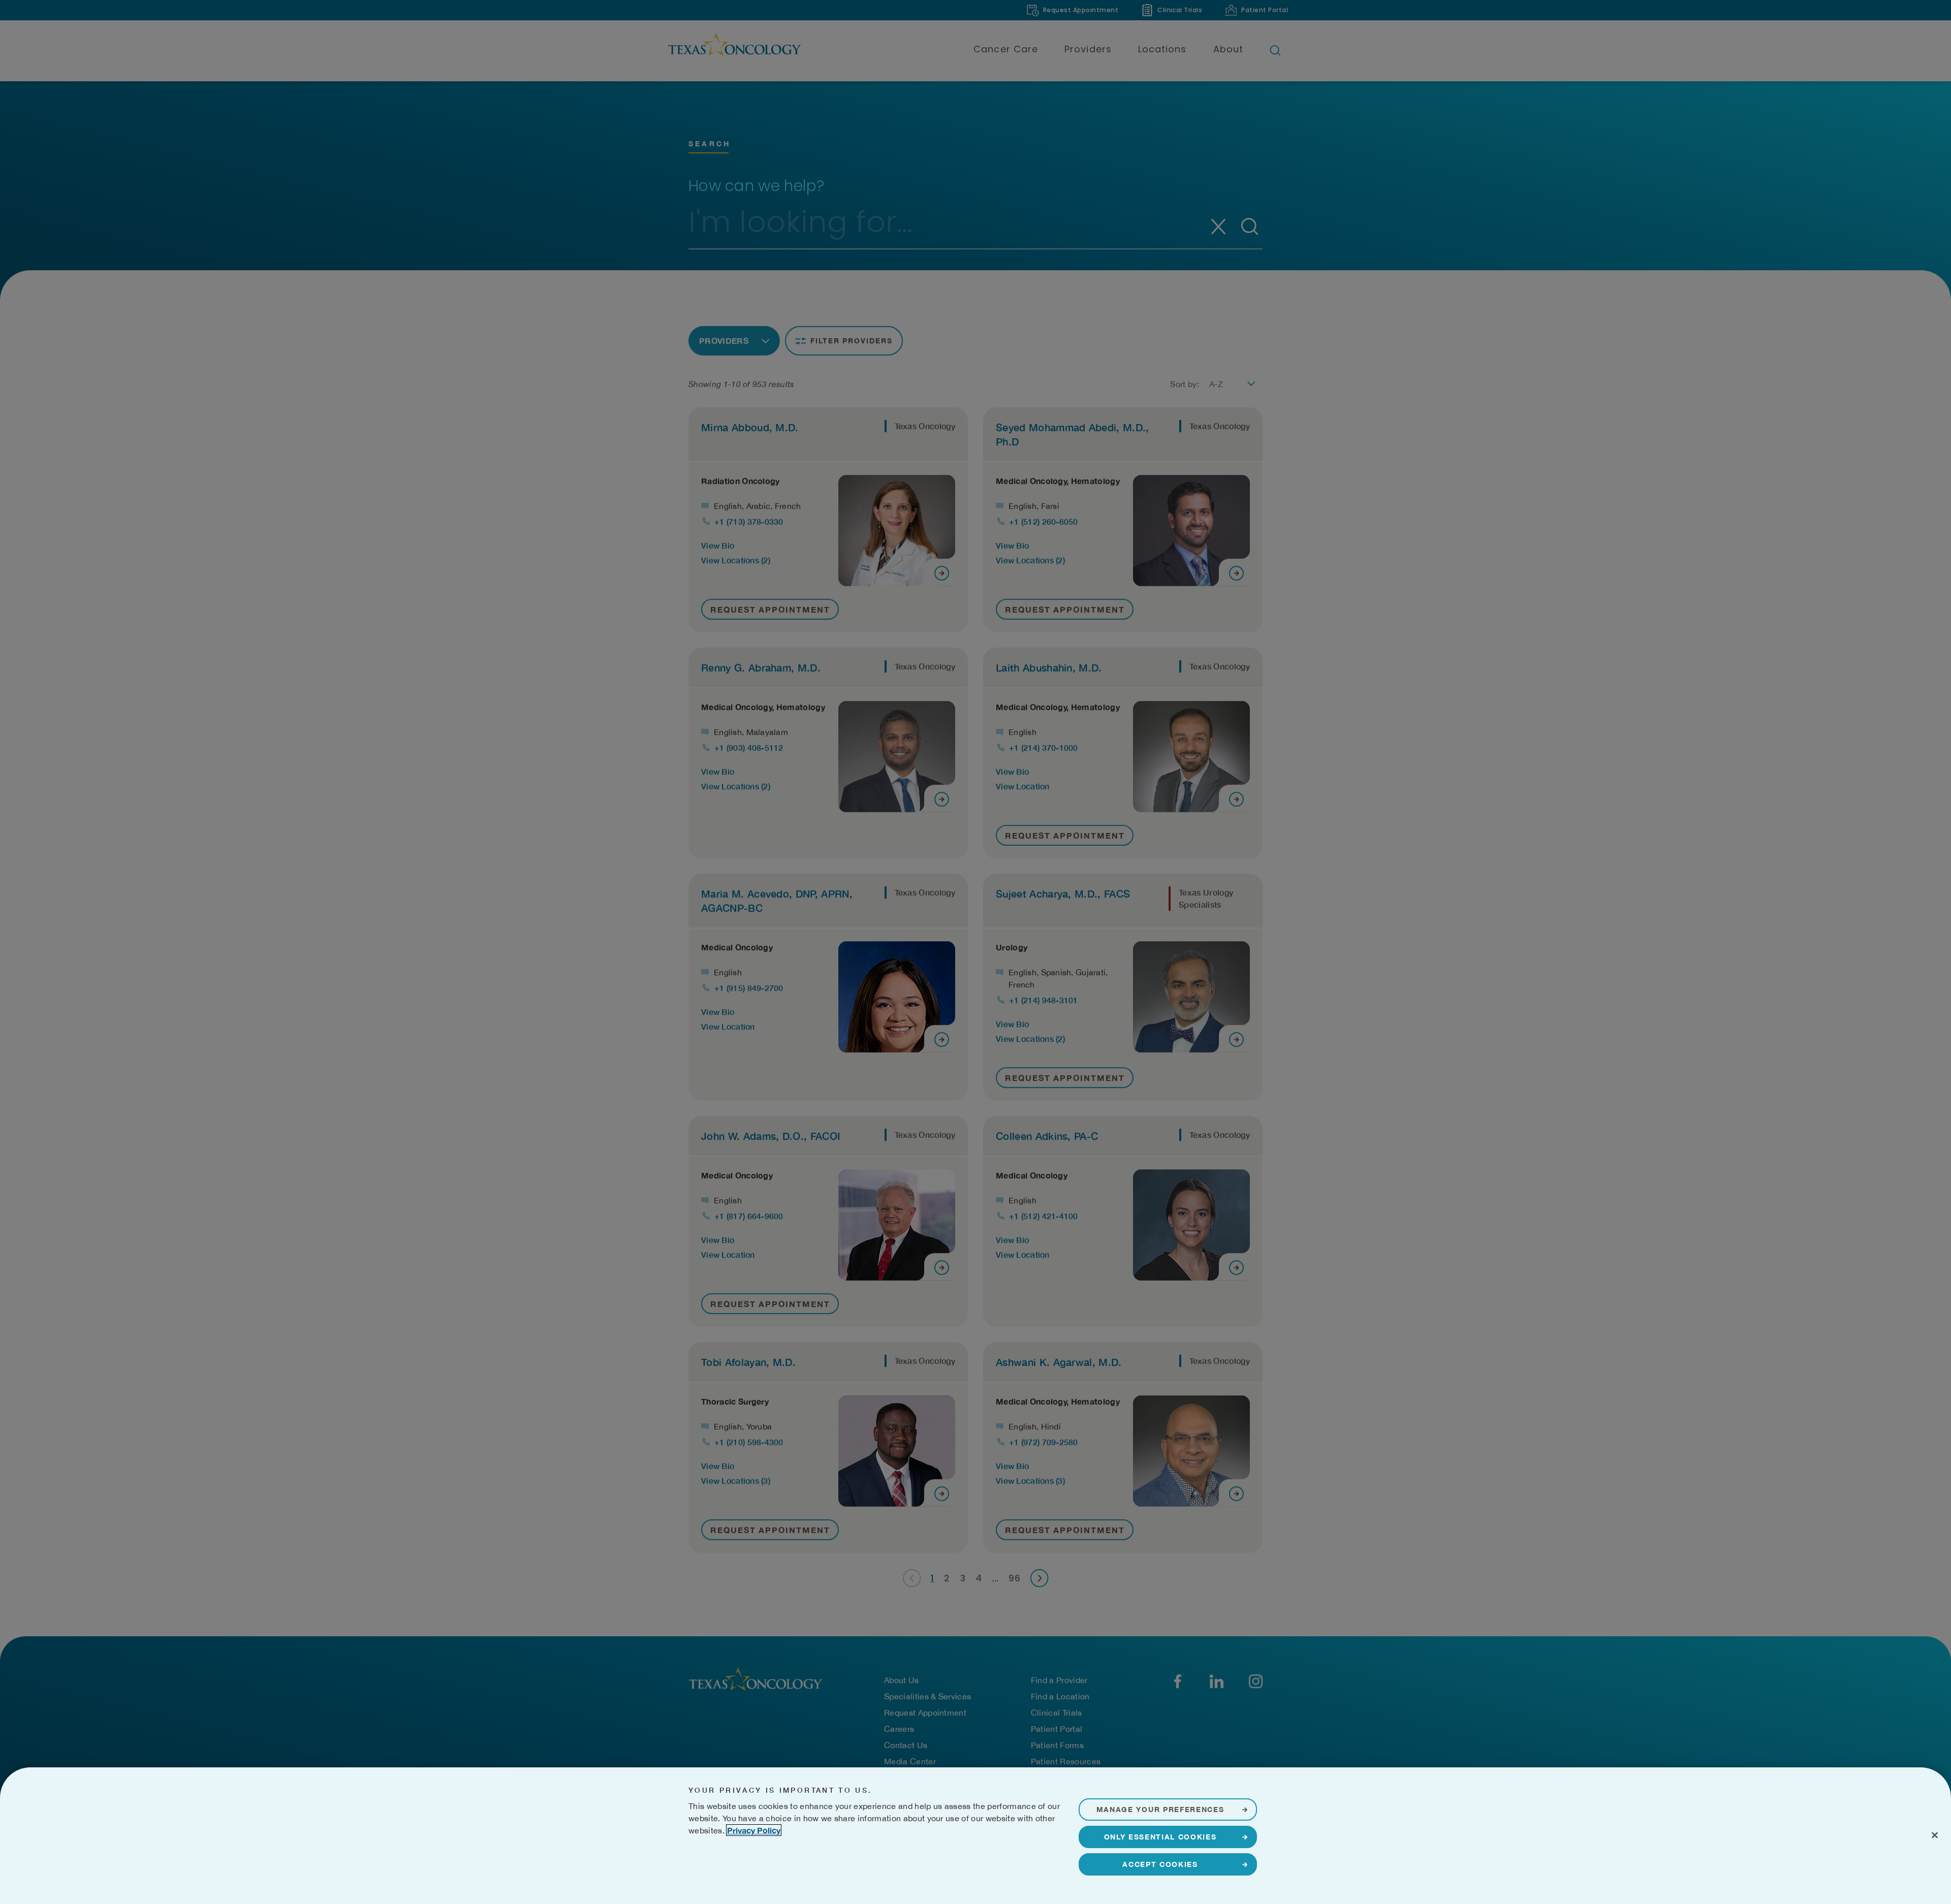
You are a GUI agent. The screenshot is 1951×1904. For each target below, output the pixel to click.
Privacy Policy (754, 1830)
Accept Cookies (1160, 1864)
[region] (975, 1836)
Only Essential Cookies (1160, 1837)
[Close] (1935, 1835)
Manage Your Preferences (1160, 1809)
